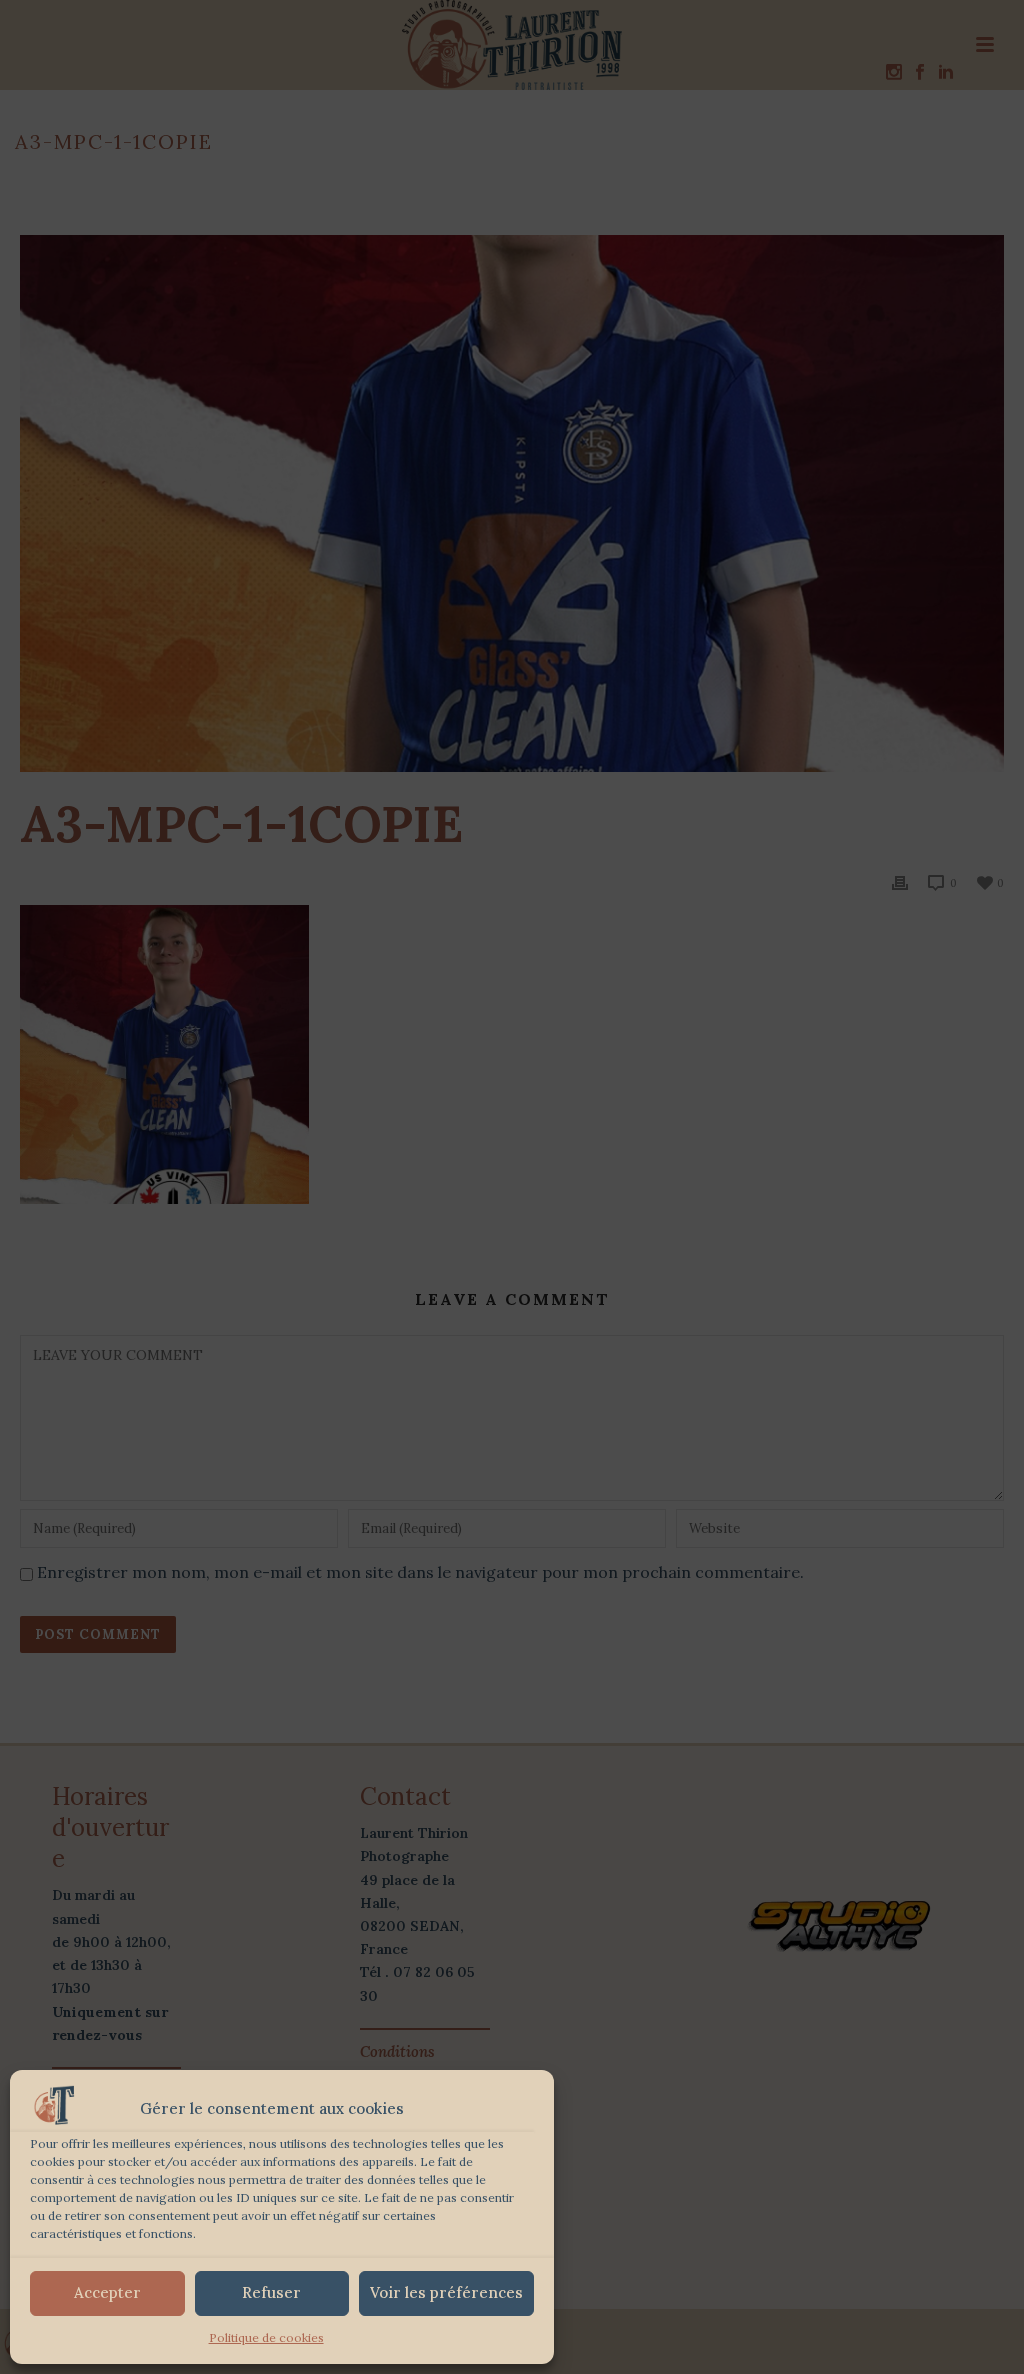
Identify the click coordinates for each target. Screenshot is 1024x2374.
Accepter (107, 2292)
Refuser (271, 2292)
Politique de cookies (266, 2337)
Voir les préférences (446, 2292)
